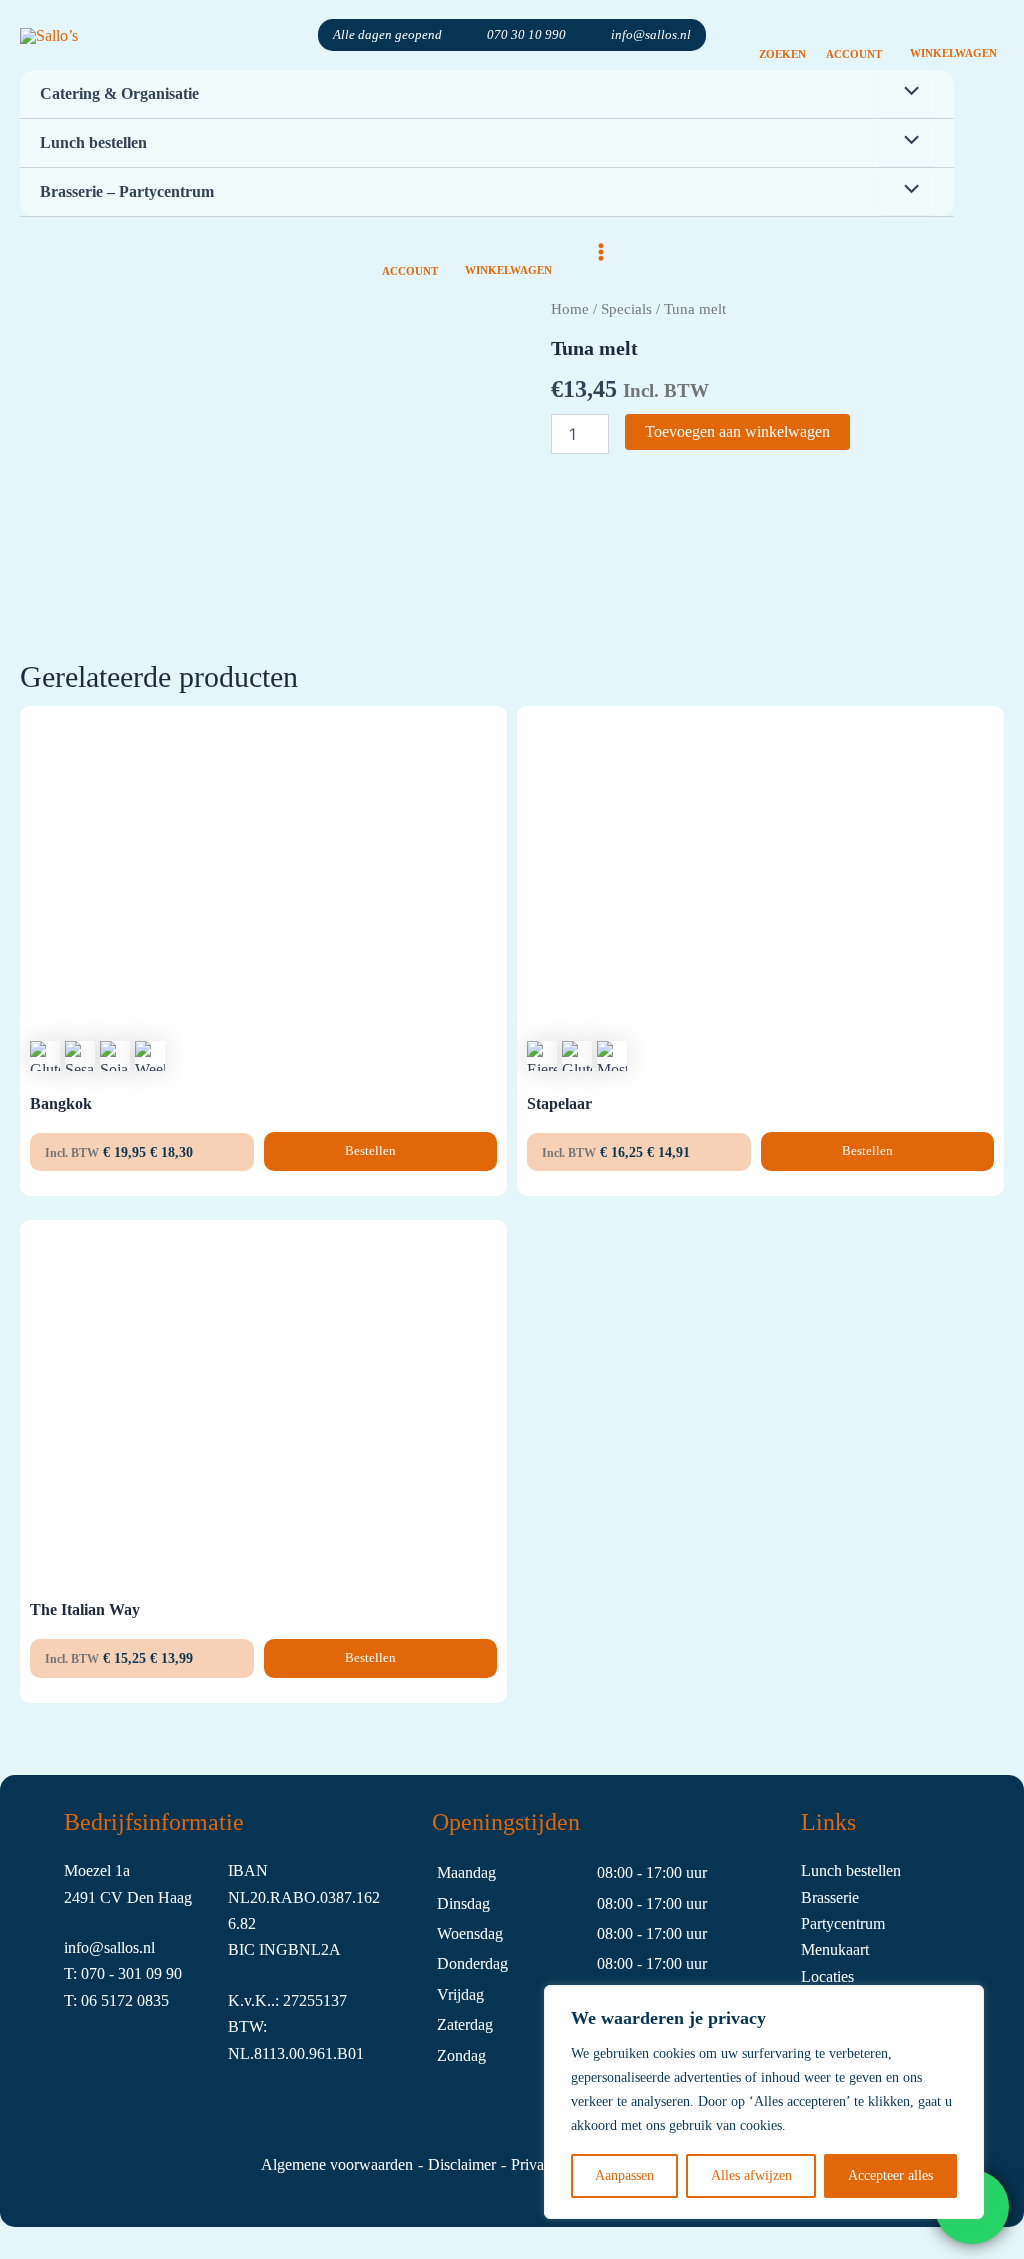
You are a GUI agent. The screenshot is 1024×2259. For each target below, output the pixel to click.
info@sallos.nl (651, 34)
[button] (782, 35)
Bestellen (372, 1150)
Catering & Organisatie (119, 93)
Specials (626, 309)
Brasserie (830, 1897)
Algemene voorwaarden (337, 2164)
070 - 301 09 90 (131, 1973)
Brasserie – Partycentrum (127, 191)
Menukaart (835, 1949)
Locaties (827, 1976)
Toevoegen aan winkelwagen (737, 431)
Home (570, 309)
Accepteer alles (890, 2175)
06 (91, 2000)
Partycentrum (843, 1923)
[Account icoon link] (854, 35)
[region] (764, 2102)
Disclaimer (462, 2164)
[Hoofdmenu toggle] (601, 252)
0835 (153, 2000)
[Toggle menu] (907, 93)
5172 (119, 2000)
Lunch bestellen (93, 142)
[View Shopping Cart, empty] (953, 35)
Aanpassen (624, 2175)
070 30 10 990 (526, 34)
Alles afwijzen (751, 2175)
